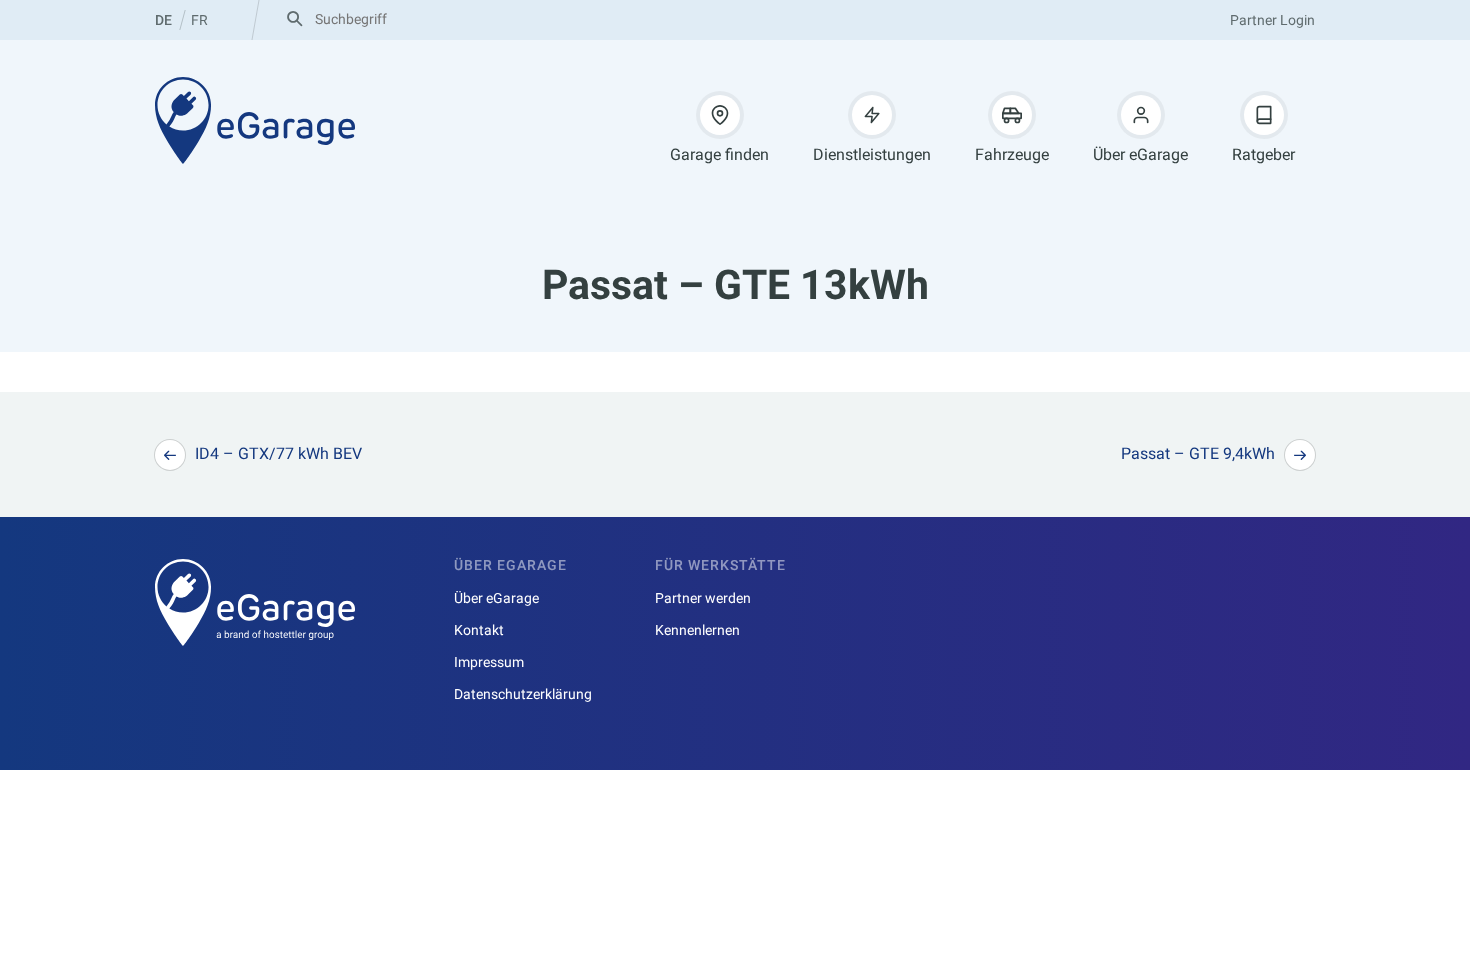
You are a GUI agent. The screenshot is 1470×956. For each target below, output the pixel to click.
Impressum (489, 662)
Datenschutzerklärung (523, 694)
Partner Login (1272, 20)
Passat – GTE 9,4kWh (1198, 453)
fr (199, 20)
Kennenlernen (697, 630)
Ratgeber (1263, 154)
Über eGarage (1140, 154)
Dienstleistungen (872, 154)
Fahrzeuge (1012, 154)
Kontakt (479, 630)
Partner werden (703, 598)
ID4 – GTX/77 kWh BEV (278, 453)
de (163, 20)
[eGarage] (255, 120)
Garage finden (719, 154)
